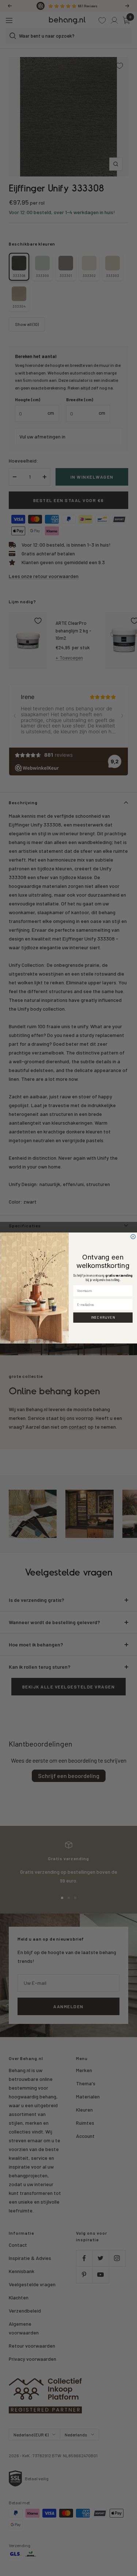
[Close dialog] (133, 1237)
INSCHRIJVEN (103, 1318)
